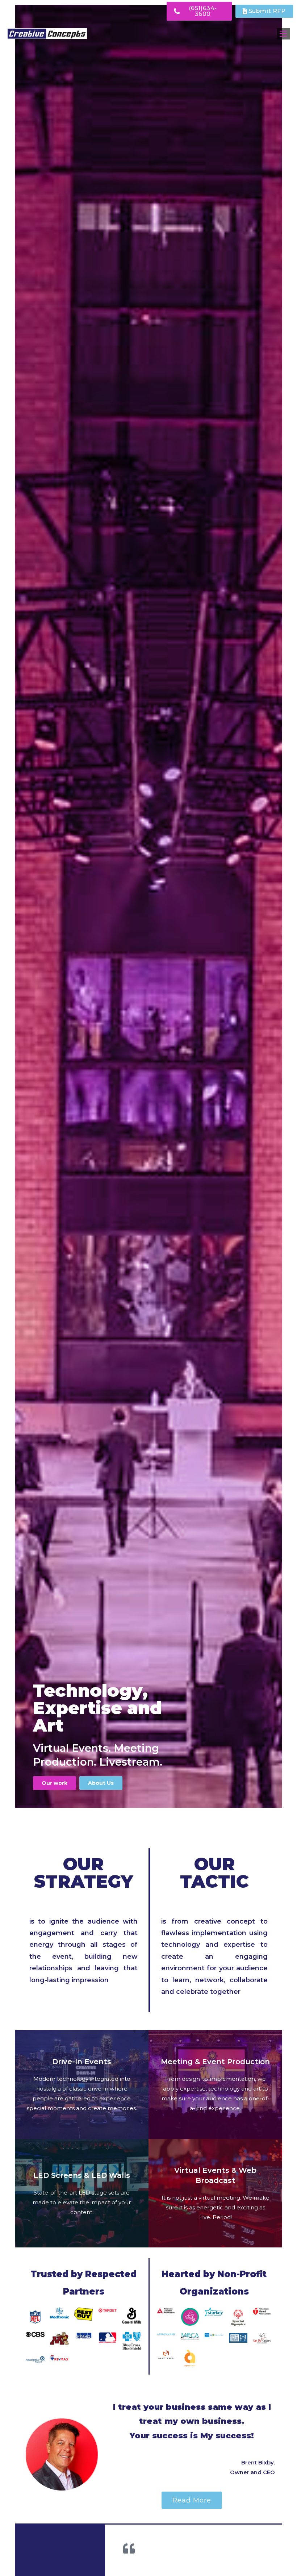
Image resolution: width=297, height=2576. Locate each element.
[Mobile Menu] (283, 34)
